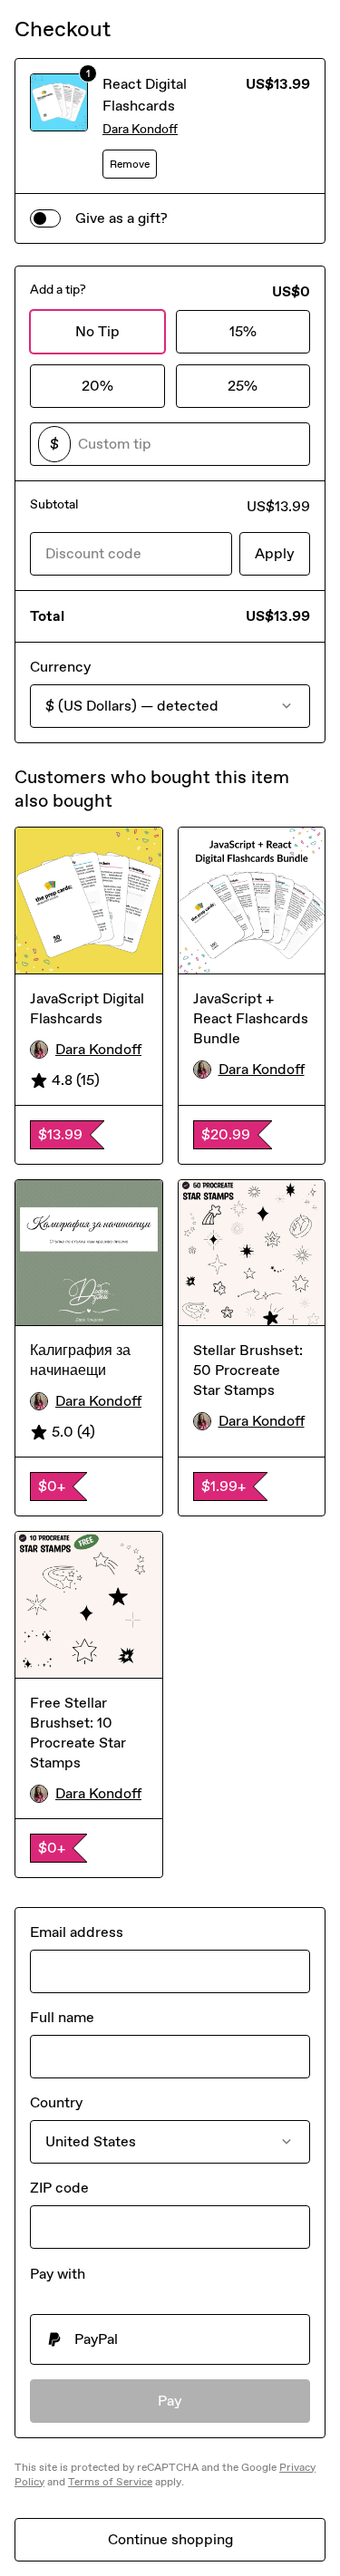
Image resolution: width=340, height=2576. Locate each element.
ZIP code (59, 2188)
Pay (170, 2401)
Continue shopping (170, 2539)
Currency (60, 667)
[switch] (45, 218)
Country (56, 2102)
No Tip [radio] (97, 331)
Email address (77, 1932)
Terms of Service (110, 2482)
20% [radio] (97, 386)
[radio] (170, 2339)
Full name (62, 2017)
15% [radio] (243, 331)
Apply (275, 553)
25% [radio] (243, 386)
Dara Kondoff (140, 129)
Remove (130, 164)
